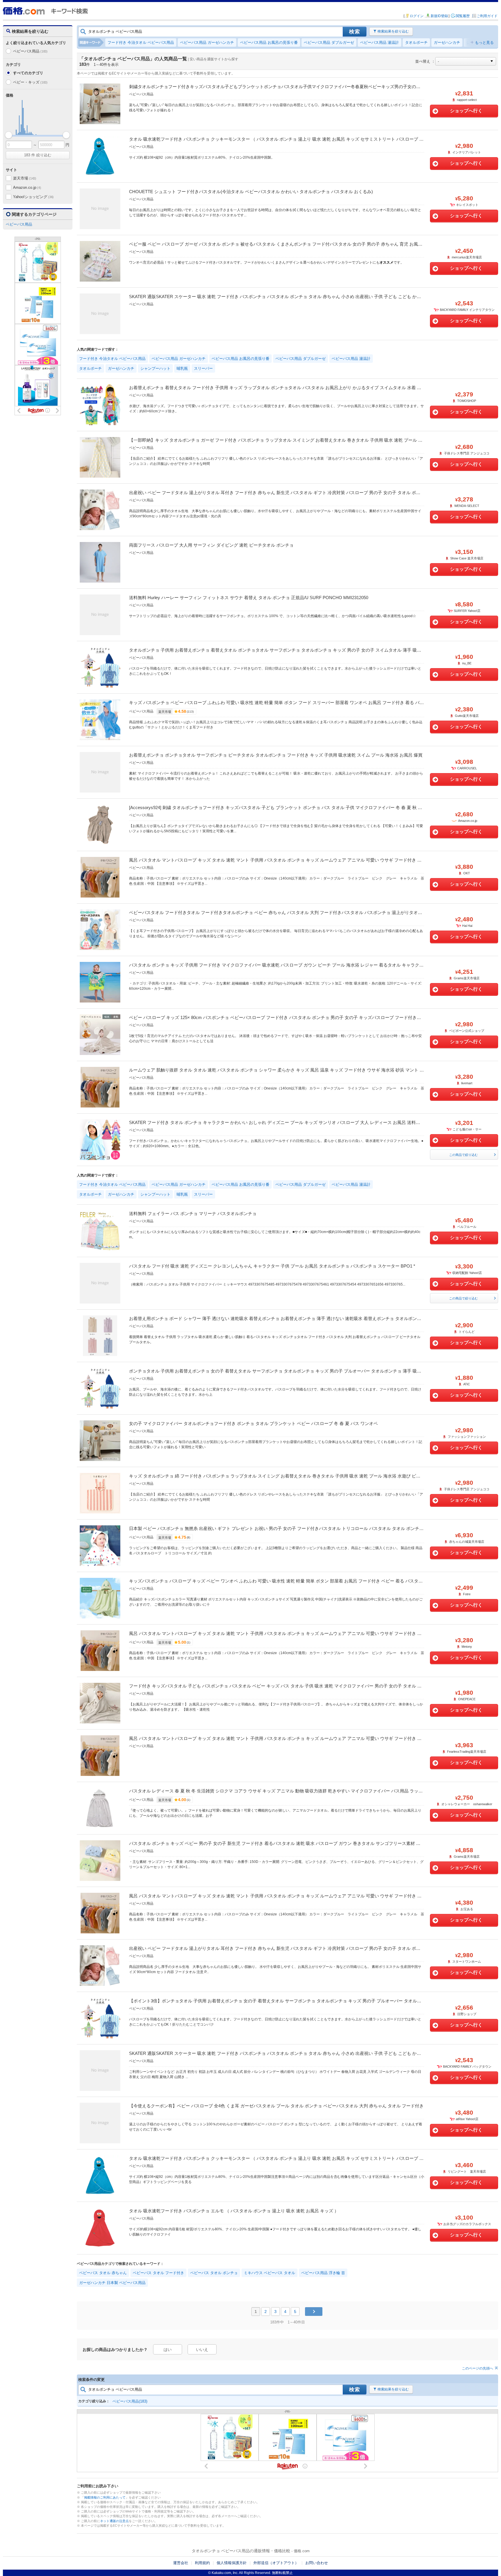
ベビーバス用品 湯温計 (380, 42)
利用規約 (202, 2563)
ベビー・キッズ (30, 82)
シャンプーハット (155, 368)
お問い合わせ (317, 2563)
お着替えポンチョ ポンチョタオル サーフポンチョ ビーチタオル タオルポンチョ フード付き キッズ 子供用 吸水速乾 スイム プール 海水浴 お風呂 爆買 (276, 755)
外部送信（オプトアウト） (276, 2563)
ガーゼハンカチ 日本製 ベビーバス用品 (112, 2283)
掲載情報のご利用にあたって (105, 2497)
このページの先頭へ (478, 2368)
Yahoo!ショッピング (33, 197)
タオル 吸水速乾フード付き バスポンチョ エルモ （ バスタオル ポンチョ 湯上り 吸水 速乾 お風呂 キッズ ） (234, 2211)
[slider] (9, 135)
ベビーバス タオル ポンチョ (214, 2273)
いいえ (202, 2350)
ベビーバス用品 (30, 51)
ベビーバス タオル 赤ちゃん (103, 2273)
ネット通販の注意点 (114, 2521)
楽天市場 (25, 178)
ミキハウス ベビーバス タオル (269, 2273)
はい (168, 2350)
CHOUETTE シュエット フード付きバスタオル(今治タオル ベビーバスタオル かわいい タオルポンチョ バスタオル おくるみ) (251, 192)
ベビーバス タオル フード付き (158, 2273)
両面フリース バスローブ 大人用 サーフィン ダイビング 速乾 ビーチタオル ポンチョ (211, 545)
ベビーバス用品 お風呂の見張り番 (269, 42)
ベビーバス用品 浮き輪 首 (323, 2273)
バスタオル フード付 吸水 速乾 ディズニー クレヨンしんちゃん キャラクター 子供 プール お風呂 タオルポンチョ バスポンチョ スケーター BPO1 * (272, 1266)
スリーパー (203, 368)
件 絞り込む (38, 155)
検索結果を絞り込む (393, 31)
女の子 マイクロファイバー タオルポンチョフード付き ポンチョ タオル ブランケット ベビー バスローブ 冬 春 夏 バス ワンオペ (253, 1423)
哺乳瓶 (182, 368)
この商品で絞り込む (463, 1155)
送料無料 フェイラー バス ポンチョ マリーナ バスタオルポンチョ (193, 1213)
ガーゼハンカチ (447, 42)
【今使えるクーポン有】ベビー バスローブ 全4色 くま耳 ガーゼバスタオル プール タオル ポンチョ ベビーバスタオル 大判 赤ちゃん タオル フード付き (276, 2106)
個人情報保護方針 (232, 2563)
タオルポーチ (416, 42)
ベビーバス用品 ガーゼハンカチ (207, 42)
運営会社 (181, 2563)
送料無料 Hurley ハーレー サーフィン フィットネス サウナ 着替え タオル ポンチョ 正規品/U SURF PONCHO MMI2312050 (249, 598)
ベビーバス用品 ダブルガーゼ (329, 42)
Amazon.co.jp (27, 187)
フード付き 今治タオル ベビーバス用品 (141, 42)
